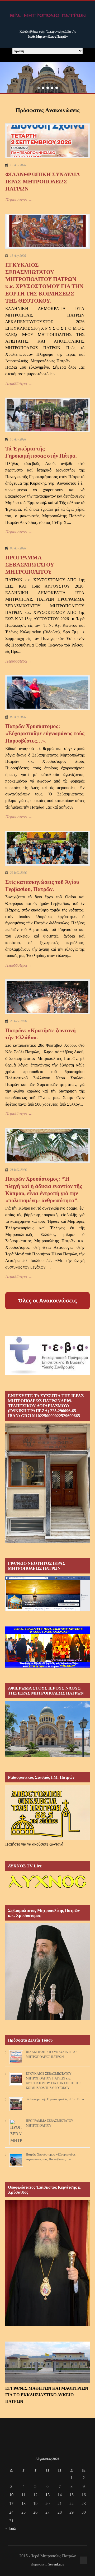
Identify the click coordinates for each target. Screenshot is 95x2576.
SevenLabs (56, 2564)
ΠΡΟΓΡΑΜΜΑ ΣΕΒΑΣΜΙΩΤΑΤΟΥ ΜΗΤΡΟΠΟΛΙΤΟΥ (30, 565)
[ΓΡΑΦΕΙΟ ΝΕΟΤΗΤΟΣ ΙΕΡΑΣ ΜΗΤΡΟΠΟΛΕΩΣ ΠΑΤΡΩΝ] (47, 1610)
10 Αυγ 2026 (18, 439)
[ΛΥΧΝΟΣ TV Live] (47, 1889)
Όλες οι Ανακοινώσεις (47, 1300)
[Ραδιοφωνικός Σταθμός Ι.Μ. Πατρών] (47, 1812)
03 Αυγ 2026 (18, 548)
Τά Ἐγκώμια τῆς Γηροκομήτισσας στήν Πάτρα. (55, 2099)
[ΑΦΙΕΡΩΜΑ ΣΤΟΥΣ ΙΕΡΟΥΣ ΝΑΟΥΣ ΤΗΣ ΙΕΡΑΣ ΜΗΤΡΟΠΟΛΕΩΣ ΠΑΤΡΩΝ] (47, 1756)
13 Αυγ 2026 (18, 165)
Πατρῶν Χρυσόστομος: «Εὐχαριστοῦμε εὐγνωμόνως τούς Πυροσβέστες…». (45, 733)
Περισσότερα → (19, 200)
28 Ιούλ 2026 (18, 1021)
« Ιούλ (11, 2529)
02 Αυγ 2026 (18, 717)
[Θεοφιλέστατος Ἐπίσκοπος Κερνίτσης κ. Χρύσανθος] (47, 2325)
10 (11, 2495)
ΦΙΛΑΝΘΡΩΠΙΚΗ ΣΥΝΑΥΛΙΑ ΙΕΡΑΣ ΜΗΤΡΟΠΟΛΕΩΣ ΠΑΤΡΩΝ (42, 182)
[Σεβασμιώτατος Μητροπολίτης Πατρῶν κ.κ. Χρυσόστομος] (47, 2019)
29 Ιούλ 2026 (18, 873)
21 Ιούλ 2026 (18, 1170)
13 (47, 2495)
